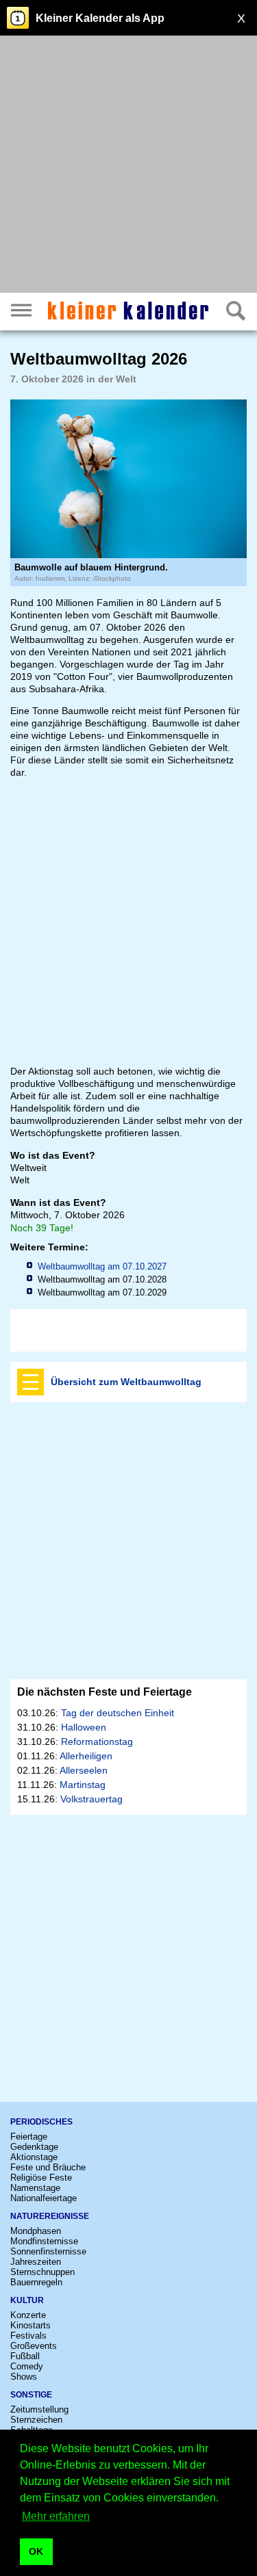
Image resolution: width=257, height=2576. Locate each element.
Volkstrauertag (91, 1799)
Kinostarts (30, 2325)
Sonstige (31, 2395)
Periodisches (41, 2122)
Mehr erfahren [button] (56, 2516)
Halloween (84, 1727)
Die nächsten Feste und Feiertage (105, 1692)
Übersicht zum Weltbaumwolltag (126, 1382)
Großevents (34, 2346)
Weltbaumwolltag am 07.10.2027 (102, 1266)
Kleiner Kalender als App (100, 18)
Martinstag (83, 1785)
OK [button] (36, 2551)
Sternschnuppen (42, 2272)
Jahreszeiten (36, 2262)
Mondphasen (36, 2231)
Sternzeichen (36, 2420)
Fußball (25, 2356)
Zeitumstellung (39, 2409)
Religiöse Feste (41, 2178)
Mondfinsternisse (44, 2241)
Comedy (27, 2366)
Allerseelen (84, 1770)
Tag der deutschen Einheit (118, 1713)
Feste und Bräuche (48, 2167)
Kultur (27, 2300)
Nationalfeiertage (44, 2198)
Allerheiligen (86, 1756)
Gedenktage (34, 2147)
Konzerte (28, 2315)
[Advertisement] (128, 166)
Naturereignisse (50, 2216)
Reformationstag (97, 1742)
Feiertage (29, 2137)
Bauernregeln (36, 2282)
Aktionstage (34, 2157)
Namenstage (35, 2188)
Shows (24, 2377)
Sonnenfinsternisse (48, 2251)
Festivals (28, 2336)
